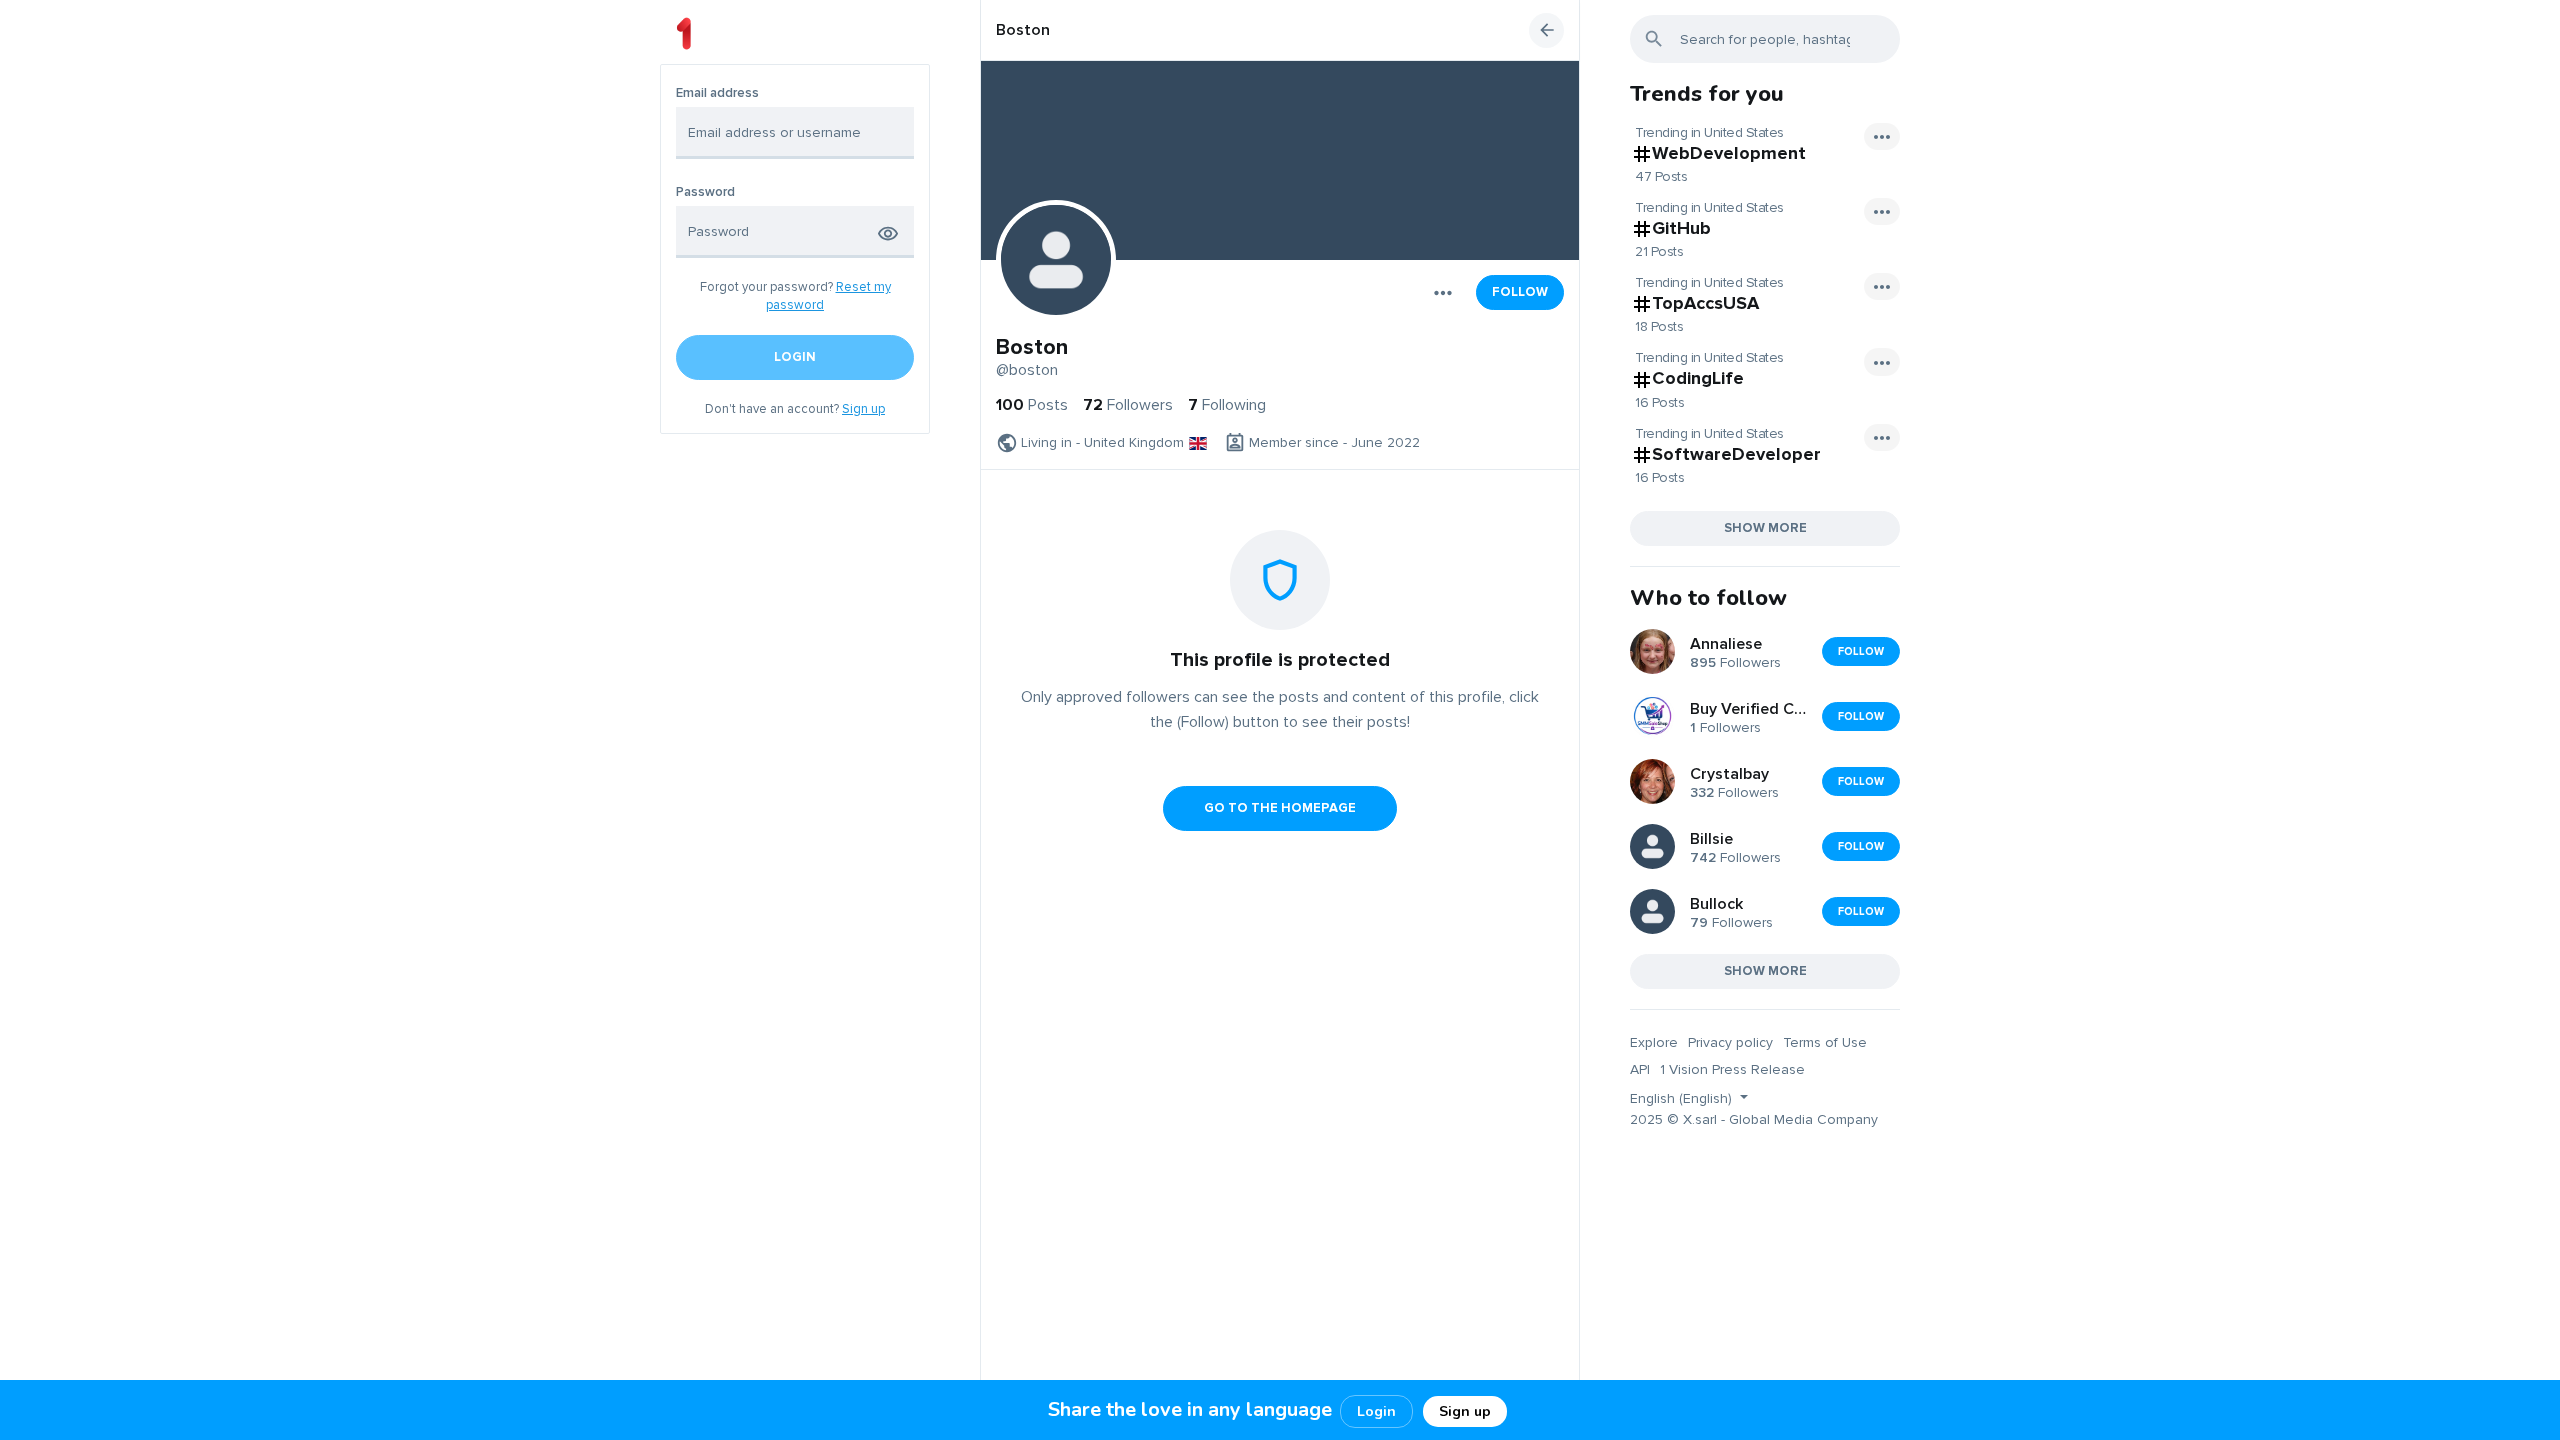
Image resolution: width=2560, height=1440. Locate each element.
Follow (1520, 292)
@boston (1027, 370)
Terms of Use (1825, 1042)
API (1640, 1069)
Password (705, 192)
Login (1376, 1411)
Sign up (863, 409)
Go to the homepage (1280, 808)
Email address (717, 93)
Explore (1654, 1042)
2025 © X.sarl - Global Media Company (1754, 1119)
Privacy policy (1730, 1042)
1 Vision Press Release (1732, 1069)
